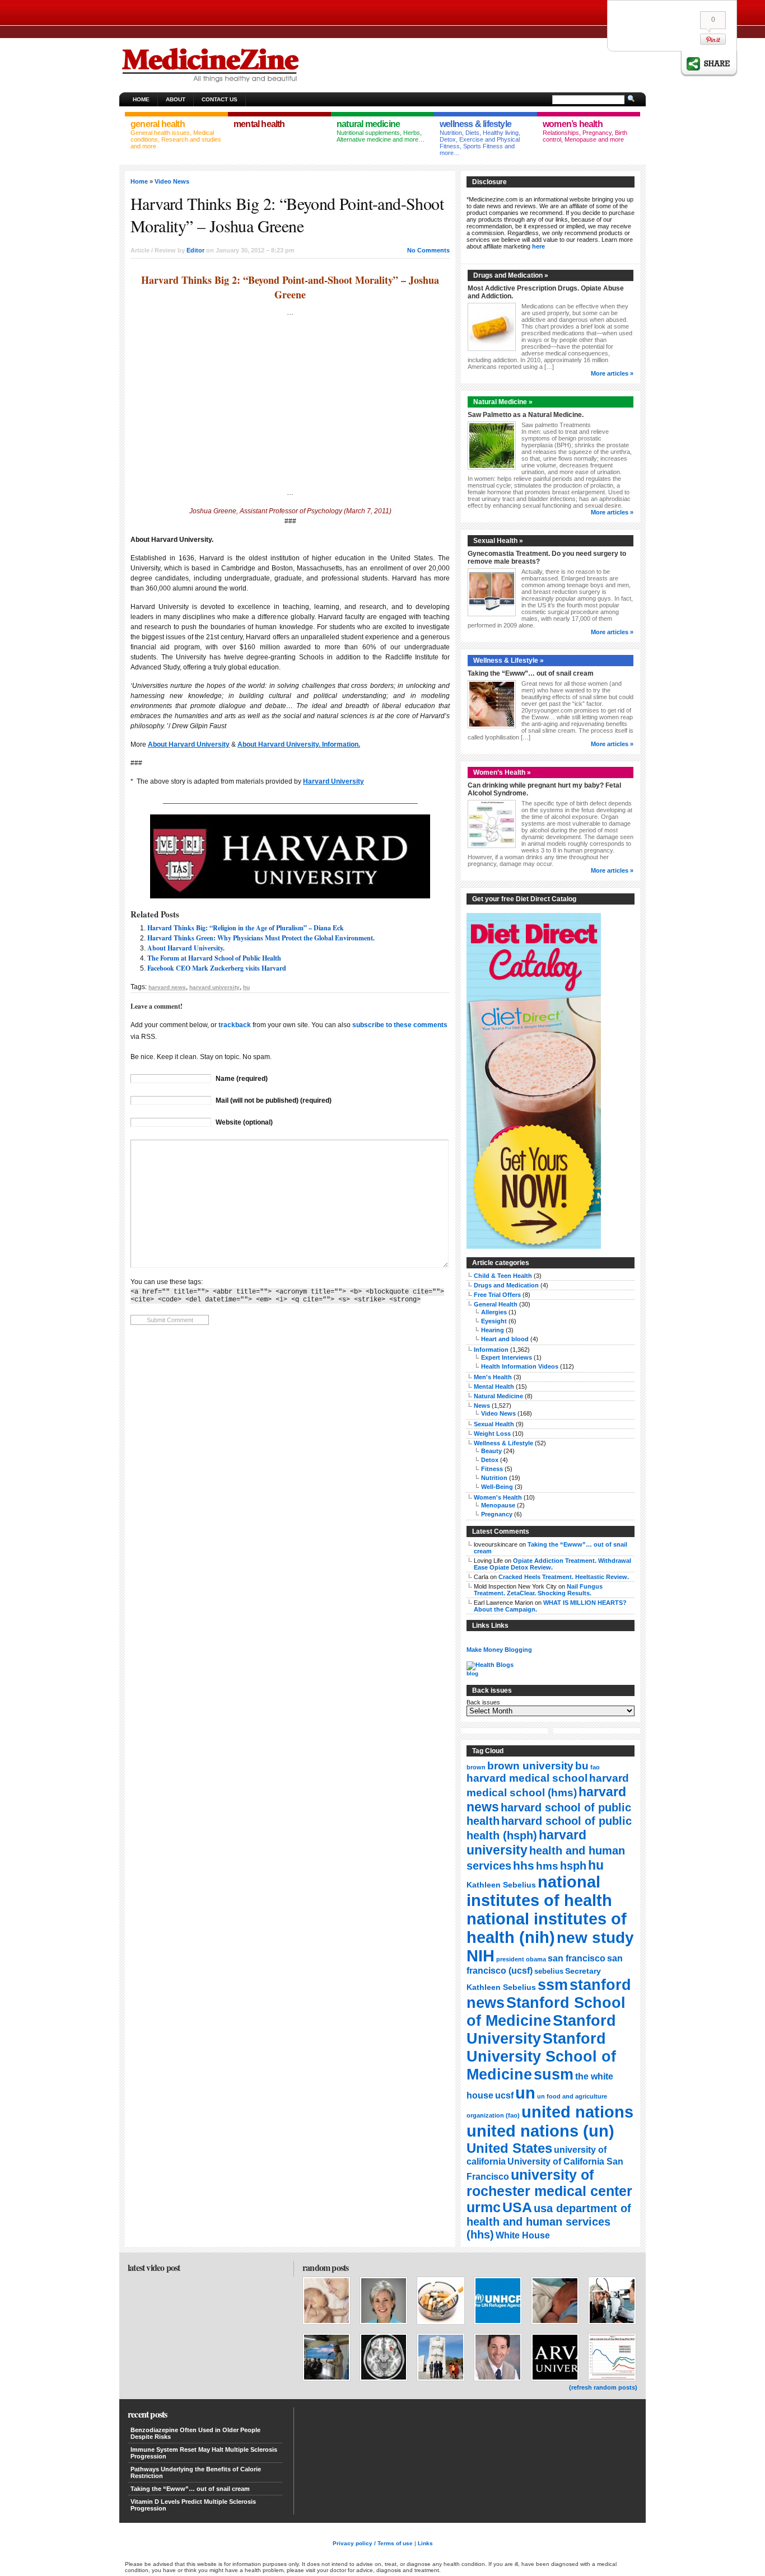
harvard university (214, 987)
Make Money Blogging (499, 1650)
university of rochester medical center (549, 2183)
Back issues (483, 1702)
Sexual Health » (498, 541)
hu (246, 987)
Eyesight (494, 1321)
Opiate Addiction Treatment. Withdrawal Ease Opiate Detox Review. (552, 1564)
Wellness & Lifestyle (503, 1443)
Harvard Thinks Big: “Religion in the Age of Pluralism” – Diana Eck (246, 928)
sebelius (549, 1971)
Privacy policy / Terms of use (373, 2543)
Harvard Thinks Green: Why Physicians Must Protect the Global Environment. (261, 938)
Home (141, 99)
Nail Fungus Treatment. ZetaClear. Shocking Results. (538, 1590)
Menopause (498, 1505)
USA (517, 2207)
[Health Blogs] (490, 1665)
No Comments (428, 250)
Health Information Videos (520, 1366)
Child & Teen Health (503, 1276)
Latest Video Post (154, 2267)
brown (476, 1767)
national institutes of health (539, 1891)
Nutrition (494, 1478)
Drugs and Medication (506, 1285)
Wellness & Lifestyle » (509, 661)
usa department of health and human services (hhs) (549, 2221)
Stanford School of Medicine (546, 2011)
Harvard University (333, 781)
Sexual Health (494, 1424)
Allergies (494, 1312)
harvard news (167, 987)
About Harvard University (189, 744)
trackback (235, 1025)
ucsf (504, 2095)
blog (472, 1673)
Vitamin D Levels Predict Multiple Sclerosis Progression (193, 2505)
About (176, 99)
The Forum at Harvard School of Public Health (214, 958)
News (482, 1406)
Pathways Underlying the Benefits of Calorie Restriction (196, 2472)
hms (547, 1866)
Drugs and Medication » (511, 275)
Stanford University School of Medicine (541, 2056)
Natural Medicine (498, 1396)
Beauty (491, 1451)
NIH (481, 1956)
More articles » (612, 373)
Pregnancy (497, 1514)
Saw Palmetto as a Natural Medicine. (526, 415)
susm (554, 2074)
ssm (553, 1985)
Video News (172, 181)
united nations (577, 2112)
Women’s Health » (502, 772)
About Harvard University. (186, 948)
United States (509, 2148)
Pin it (713, 39)
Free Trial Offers (497, 1295)
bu (582, 1766)
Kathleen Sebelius (501, 1885)
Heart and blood (505, 1339)
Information (491, 1350)
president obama (521, 1959)
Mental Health (494, 1387)
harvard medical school (527, 1778)
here (538, 246)
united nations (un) (540, 2131)
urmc (484, 2207)
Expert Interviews (507, 1357)
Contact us (220, 99)
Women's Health (498, 1497)
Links (425, 2543)
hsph (573, 1866)
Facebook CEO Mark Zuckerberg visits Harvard (217, 968)
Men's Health (493, 1377)
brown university (530, 1765)
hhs (524, 1865)
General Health (496, 1304)
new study (595, 1938)
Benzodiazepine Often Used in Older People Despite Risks (195, 2433)
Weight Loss (492, 1434)
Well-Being (497, 1487)
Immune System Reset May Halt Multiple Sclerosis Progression (204, 2453)
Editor (195, 250)
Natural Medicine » (503, 402)
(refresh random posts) (603, 2387)
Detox (490, 1460)
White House (523, 2235)
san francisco (577, 1958)
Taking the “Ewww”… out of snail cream (531, 673)
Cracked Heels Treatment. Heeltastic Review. (564, 1577)
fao (595, 1767)
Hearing (493, 1330)
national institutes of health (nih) (547, 1928)
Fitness (492, 1469)
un (525, 2093)
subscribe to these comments (400, 1025)
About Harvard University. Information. (299, 744)
